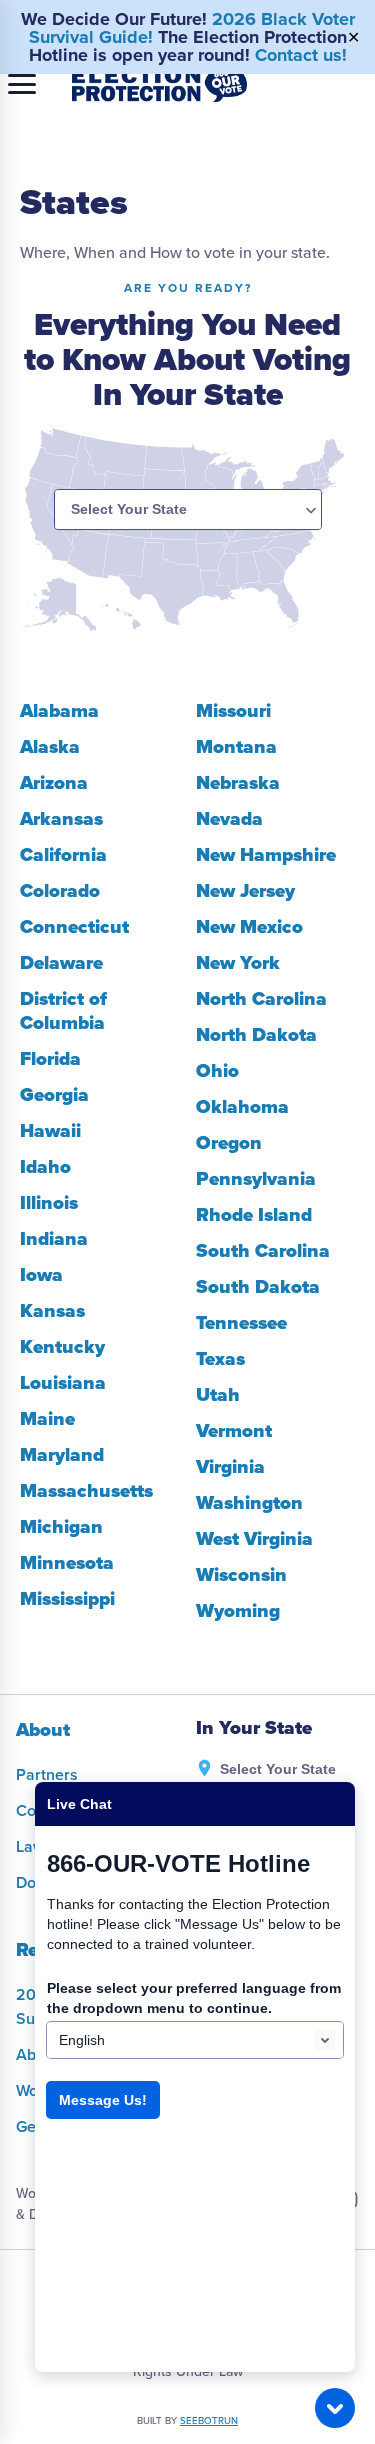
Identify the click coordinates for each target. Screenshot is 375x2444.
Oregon (229, 1143)
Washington (249, 1503)
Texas (220, 1359)
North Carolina (261, 999)
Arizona (54, 783)
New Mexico (249, 927)
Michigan (61, 1527)
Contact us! (301, 55)
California (63, 855)
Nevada (229, 819)
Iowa (41, 1275)
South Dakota (258, 1287)
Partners (47, 1775)
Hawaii (50, 1131)
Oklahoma (242, 1107)
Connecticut (74, 927)
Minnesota (67, 1563)
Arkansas (61, 819)
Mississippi (67, 1599)
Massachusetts (86, 1491)
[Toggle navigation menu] (22, 84)
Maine (47, 1419)
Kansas (52, 1311)
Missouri (233, 711)
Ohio (217, 1071)
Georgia (54, 1095)
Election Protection (159, 84)
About (43, 1730)
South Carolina (263, 1251)
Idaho (45, 1167)
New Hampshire (266, 855)
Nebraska (238, 783)
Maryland (62, 1455)
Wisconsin (241, 1575)
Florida (50, 1059)
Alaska (50, 747)
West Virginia (254, 1539)
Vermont (234, 1431)
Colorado (60, 891)
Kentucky (62, 1347)
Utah (218, 1395)
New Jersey (245, 891)
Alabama (59, 711)
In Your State (254, 1728)
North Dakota (256, 1035)
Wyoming (238, 1611)
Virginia (230, 1467)
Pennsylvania (256, 1179)
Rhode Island (254, 1215)
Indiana (54, 1239)
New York (238, 963)
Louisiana (63, 1383)
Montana (236, 747)
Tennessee (241, 1323)
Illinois (49, 1203)
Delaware (61, 963)
